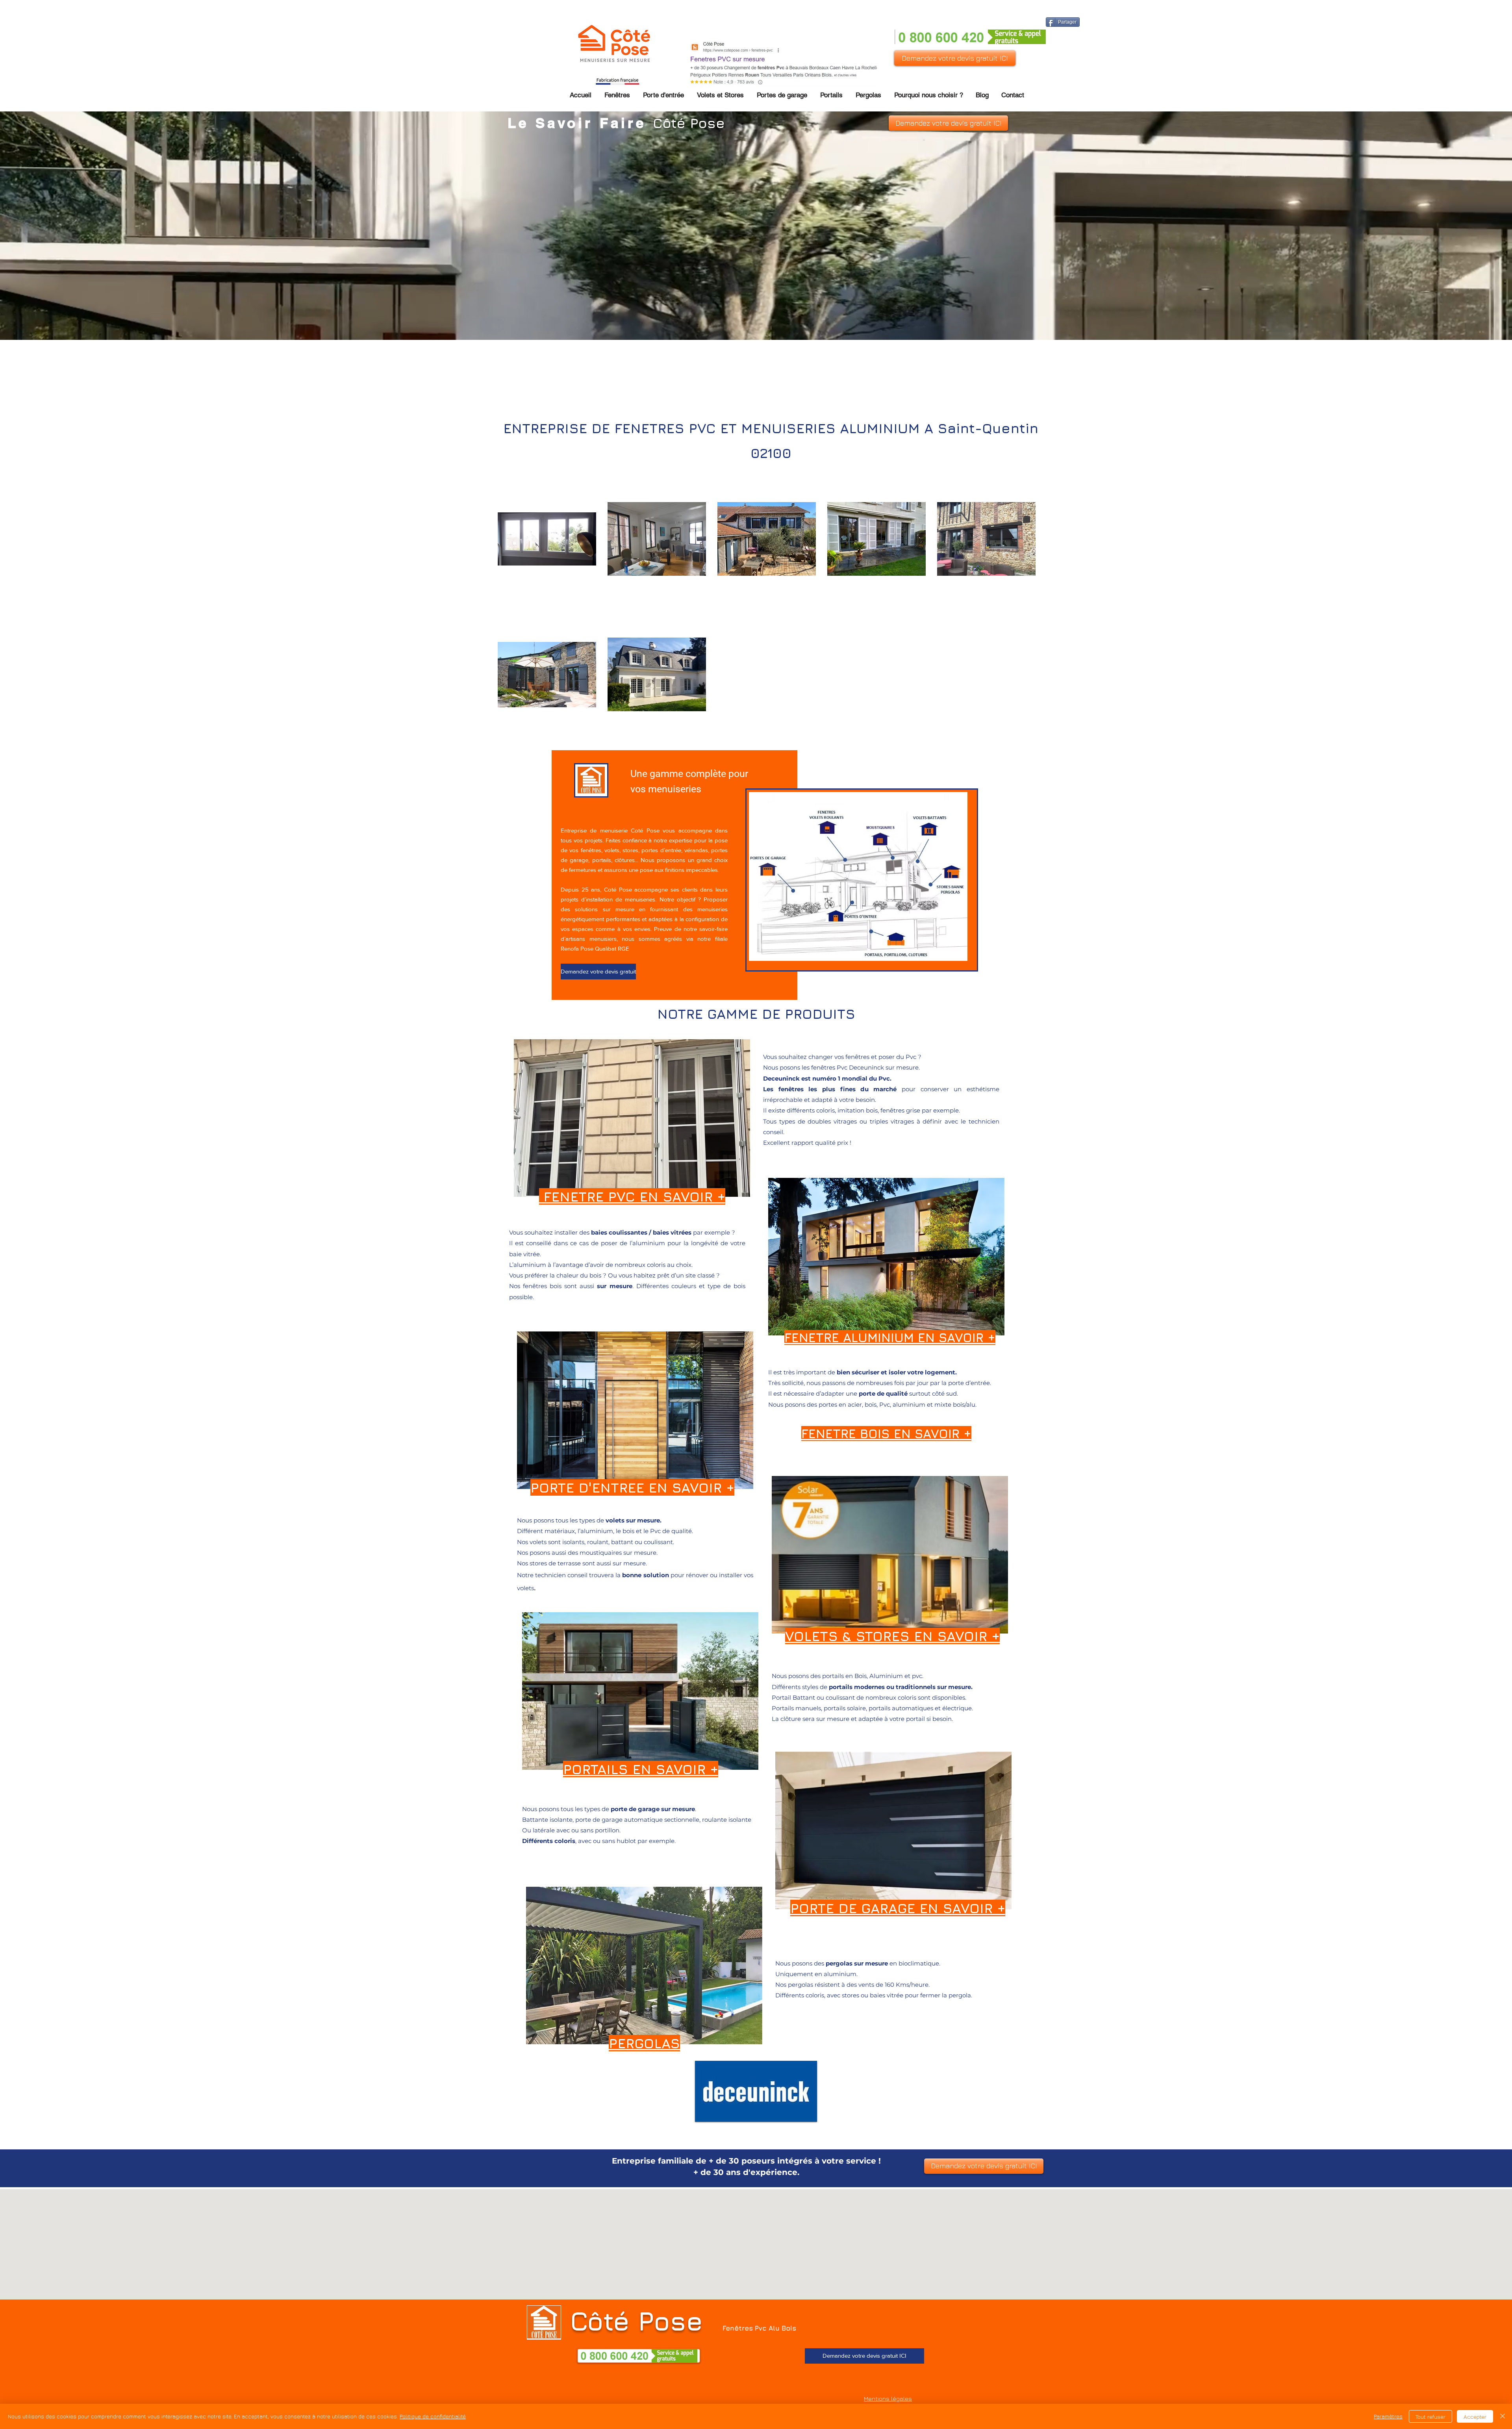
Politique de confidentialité (433, 2416)
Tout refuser (1430, 2417)
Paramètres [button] (1388, 2416)
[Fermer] (1503, 2416)
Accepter (1475, 2417)
